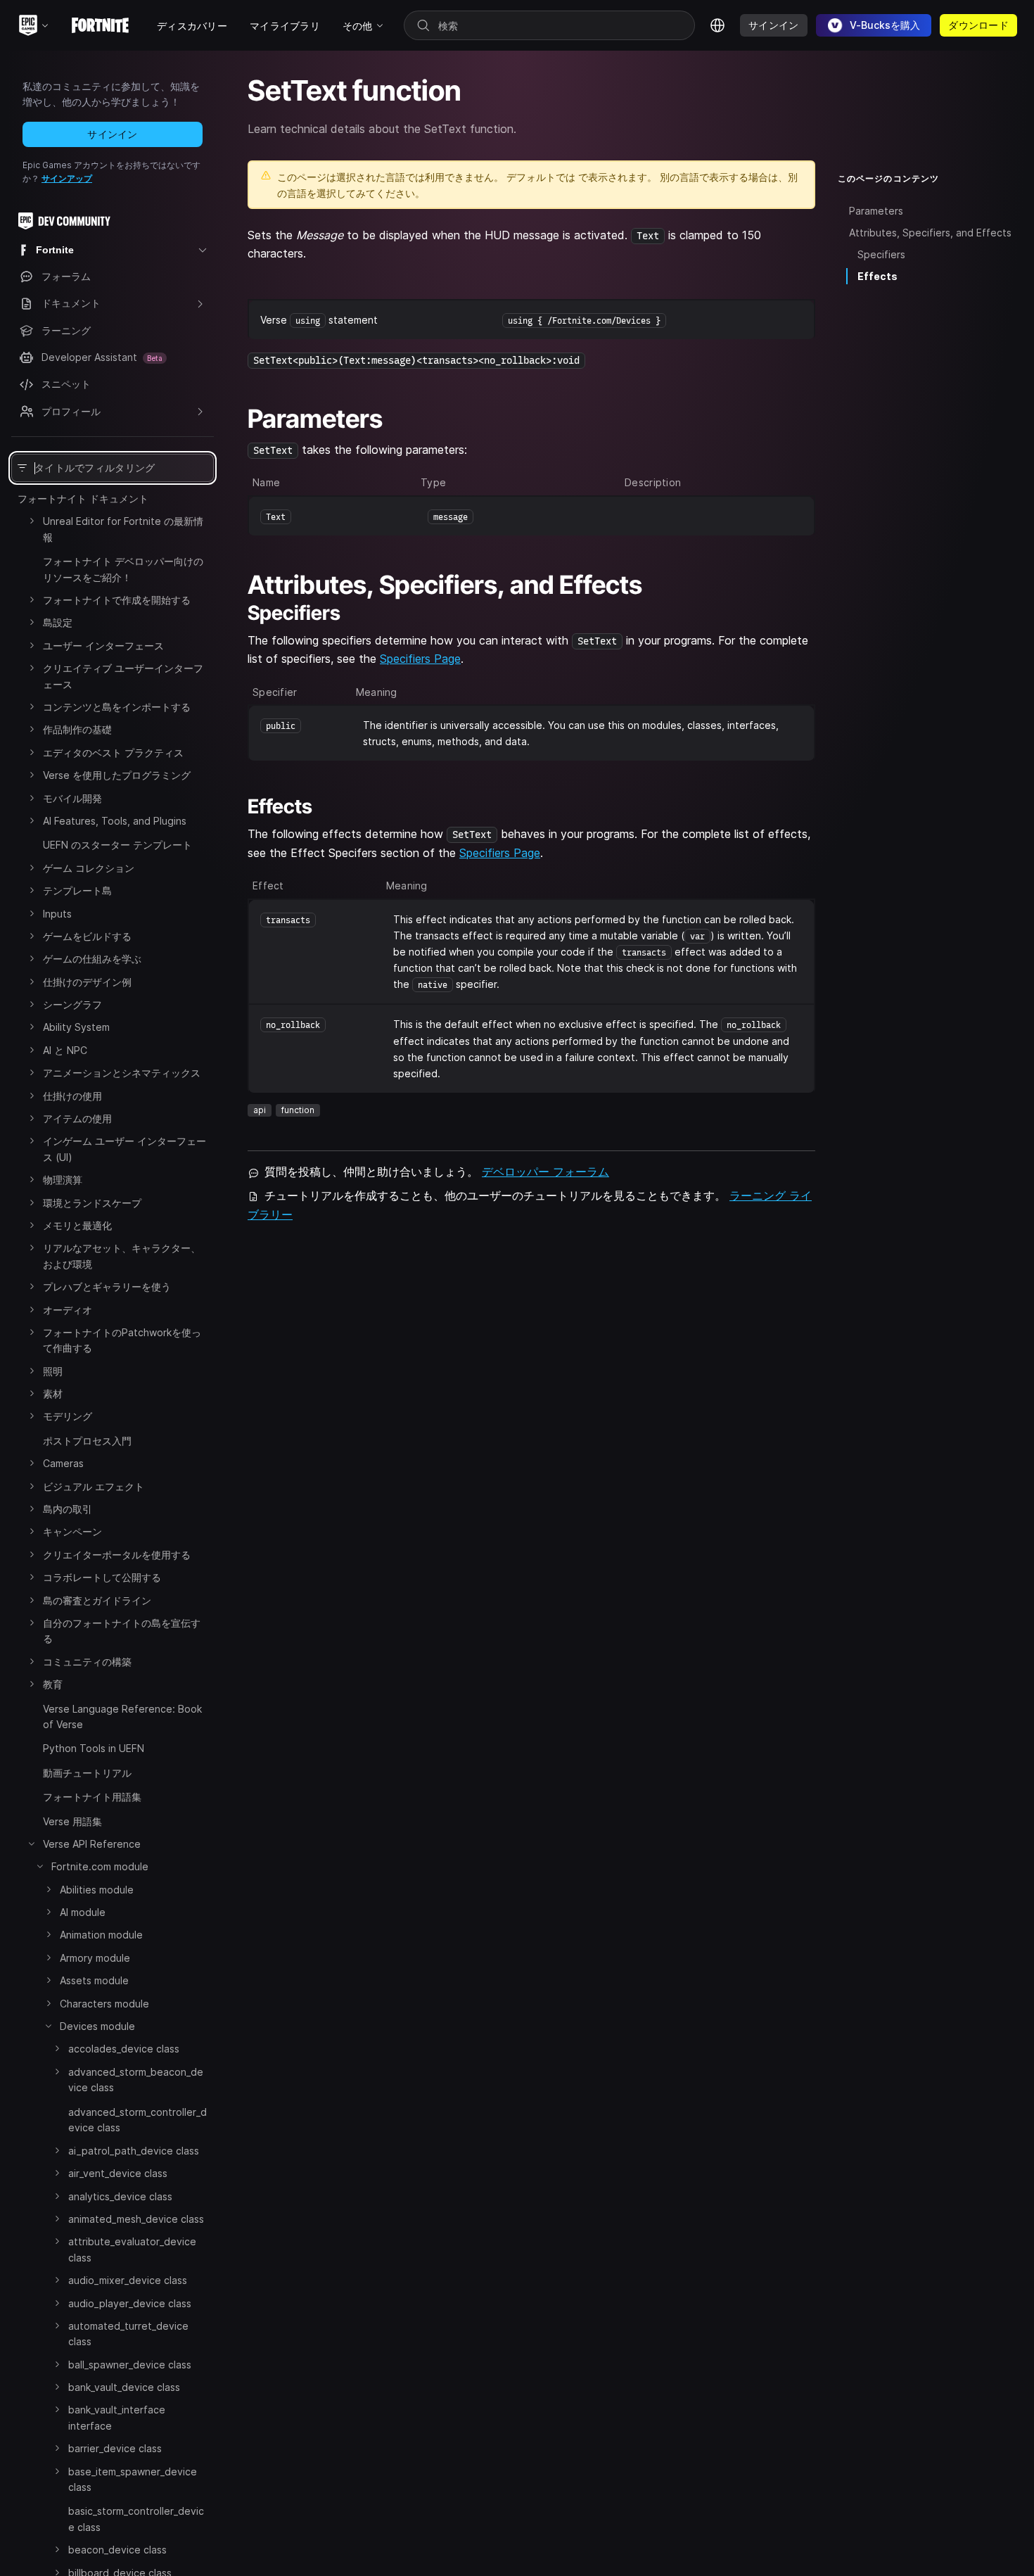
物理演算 (63, 1180)
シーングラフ (72, 1004)
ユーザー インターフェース (103, 646)
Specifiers (881, 254)
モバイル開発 (72, 798)
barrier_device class (115, 2448)
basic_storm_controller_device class (136, 2519)
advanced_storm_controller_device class (138, 2120)
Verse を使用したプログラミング (117, 775)
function (298, 1110)
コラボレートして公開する (102, 1577)
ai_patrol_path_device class (134, 2150)
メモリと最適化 (77, 1225)
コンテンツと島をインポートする (117, 707)
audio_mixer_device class (128, 2280)
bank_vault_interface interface (117, 2417)
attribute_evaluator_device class (132, 2249)
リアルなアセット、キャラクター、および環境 (122, 1256)
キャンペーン (72, 1531)
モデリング (68, 1416)
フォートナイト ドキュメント (83, 499)
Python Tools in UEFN (94, 1748)
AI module (83, 1912)
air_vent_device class (118, 2173)
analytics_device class (120, 2196)
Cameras (63, 1463)
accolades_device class (124, 2049)
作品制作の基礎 (77, 729)
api (260, 1110)
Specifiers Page (420, 659)
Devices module (97, 2026)
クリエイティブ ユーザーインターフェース (123, 676)
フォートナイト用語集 (92, 1797)
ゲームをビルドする (87, 936)
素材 (53, 1394)
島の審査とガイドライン (97, 1600)
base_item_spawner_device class (133, 2479)
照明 (53, 1371)
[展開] (32, 521)
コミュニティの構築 (87, 1662)
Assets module (94, 1980)
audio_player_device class (130, 2303)
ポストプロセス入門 (87, 1441)
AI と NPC (65, 1050)
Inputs (57, 914)
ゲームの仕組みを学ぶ (92, 959)
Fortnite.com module (100, 1866)
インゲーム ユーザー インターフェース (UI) (125, 1149)
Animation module (101, 1935)
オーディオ (68, 1310)
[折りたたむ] (32, 1844)
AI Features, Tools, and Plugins (115, 821)
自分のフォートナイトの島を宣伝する (122, 1631)
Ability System (76, 1027)
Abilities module (97, 1890)
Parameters (876, 211)
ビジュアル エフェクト (94, 1486)
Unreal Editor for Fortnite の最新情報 (123, 529)
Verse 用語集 (72, 1821)
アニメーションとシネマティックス (122, 1073)
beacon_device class (117, 2550)
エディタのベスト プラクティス (113, 753)
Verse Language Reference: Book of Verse (122, 1717)
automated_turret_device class (128, 2334)
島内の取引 (68, 1509)
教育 (53, 1684)
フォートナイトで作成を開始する (117, 600)
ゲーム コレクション (89, 868)
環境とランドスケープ (92, 1203)
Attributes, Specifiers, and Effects (930, 233)
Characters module (104, 2004)
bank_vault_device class (124, 2387)
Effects (877, 276)
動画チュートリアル (87, 1773)
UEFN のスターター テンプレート (117, 845)
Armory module (95, 1958)
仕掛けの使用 (72, 1096)
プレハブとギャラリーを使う (107, 1287)
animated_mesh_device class (136, 2219)
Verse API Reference (92, 1844)
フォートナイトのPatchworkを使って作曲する (122, 1340)
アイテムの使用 (77, 1118)
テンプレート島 (77, 890)
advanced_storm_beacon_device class (136, 2080)
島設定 (58, 622)
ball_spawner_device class (130, 2364)
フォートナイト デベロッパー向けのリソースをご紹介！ (123, 569)
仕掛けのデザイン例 (87, 982)
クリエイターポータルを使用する (117, 1555)
